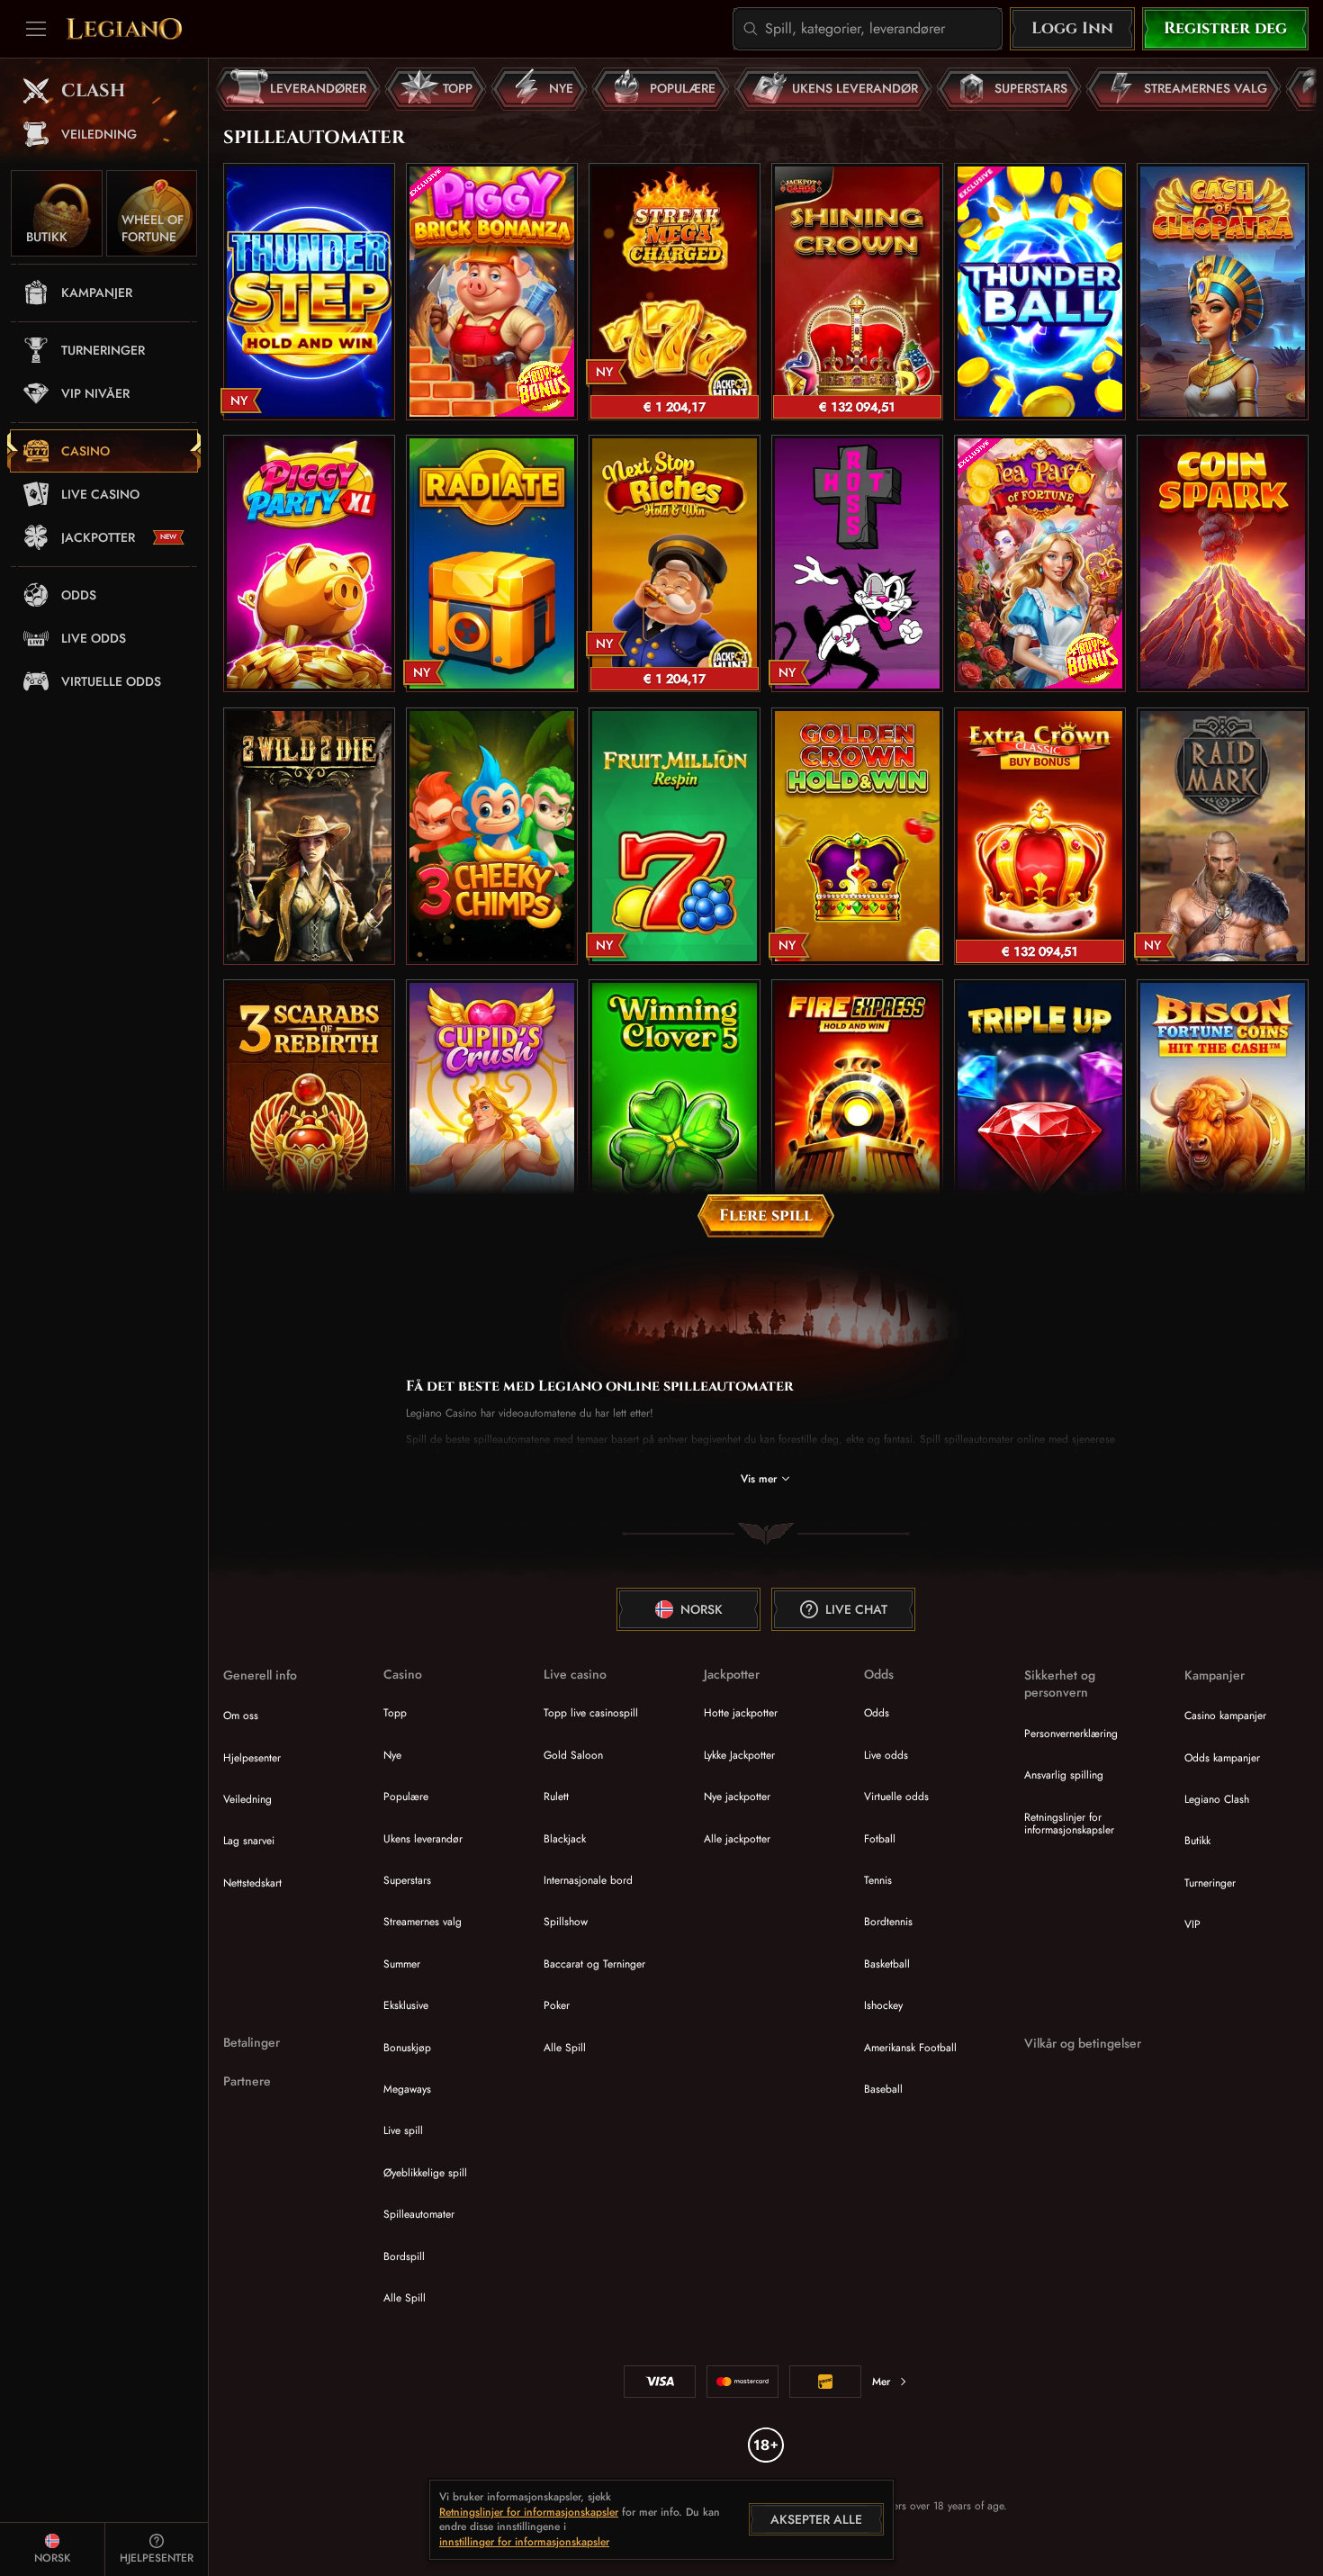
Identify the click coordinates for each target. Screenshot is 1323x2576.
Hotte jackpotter (741, 1713)
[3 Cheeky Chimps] (492, 836)
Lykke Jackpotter (739, 1755)
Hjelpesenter (252, 1758)
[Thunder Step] (309, 292)
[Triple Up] (1040, 1108)
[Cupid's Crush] (492, 1108)
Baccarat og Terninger (594, 1964)
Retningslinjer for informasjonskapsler (1069, 1824)
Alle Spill (405, 2298)
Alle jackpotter (737, 1839)
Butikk (1197, 1841)
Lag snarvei (249, 1841)
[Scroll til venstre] (234, 89)
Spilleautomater (419, 2214)
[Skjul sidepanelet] (36, 29)
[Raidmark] (1223, 836)
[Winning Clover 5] (675, 1108)
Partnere (247, 2081)
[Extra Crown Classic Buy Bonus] (1040, 836)
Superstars (407, 1880)
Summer (402, 1964)
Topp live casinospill (591, 1713)
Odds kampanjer (1222, 1758)
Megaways (407, 2089)
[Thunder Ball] (1040, 292)
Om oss (241, 1716)
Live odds (886, 1755)
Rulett (556, 1797)
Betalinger (252, 2043)
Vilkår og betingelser (1083, 2044)
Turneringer (1210, 1883)
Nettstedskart (252, 1883)
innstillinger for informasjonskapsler (524, 2543)
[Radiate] (492, 563)
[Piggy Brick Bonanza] (492, 292)
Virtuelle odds (896, 1797)
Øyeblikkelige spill (425, 2173)
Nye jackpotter (737, 1797)
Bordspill (404, 2256)
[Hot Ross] (857, 563)
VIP (1192, 1924)
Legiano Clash (1217, 1799)
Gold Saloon (573, 1755)
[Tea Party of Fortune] (1040, 563)
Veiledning (247, 1799)
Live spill (403, 2130)
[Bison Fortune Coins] (1223, 1108)
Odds (877, 1713)
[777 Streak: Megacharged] (675, 292)
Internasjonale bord (588, 1880)
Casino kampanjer (1225, 1716)
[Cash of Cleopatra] (1223, 292)
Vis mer (759, 1479)
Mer (881, 2382)
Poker (557, 2005)
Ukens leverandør (423, 1839)
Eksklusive (406, 2005)
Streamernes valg (423, 1922)
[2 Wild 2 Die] (309, 836)
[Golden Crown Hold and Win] (857, 836)
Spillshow (566, 1922)
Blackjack (565, 1839)
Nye (392, 1755)
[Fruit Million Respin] (675, 836)
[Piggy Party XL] (309, 563)
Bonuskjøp (407, 2048)
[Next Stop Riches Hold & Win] (675, 563)
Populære (406, 1797)
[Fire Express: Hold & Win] (857, 1108)
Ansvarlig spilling (1064, 1775)
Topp (395, 1713)
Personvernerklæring (1071, 1734)
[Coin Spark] (1223, 563)
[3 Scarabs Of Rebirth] (309, 1108)
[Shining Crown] (857, 292)
